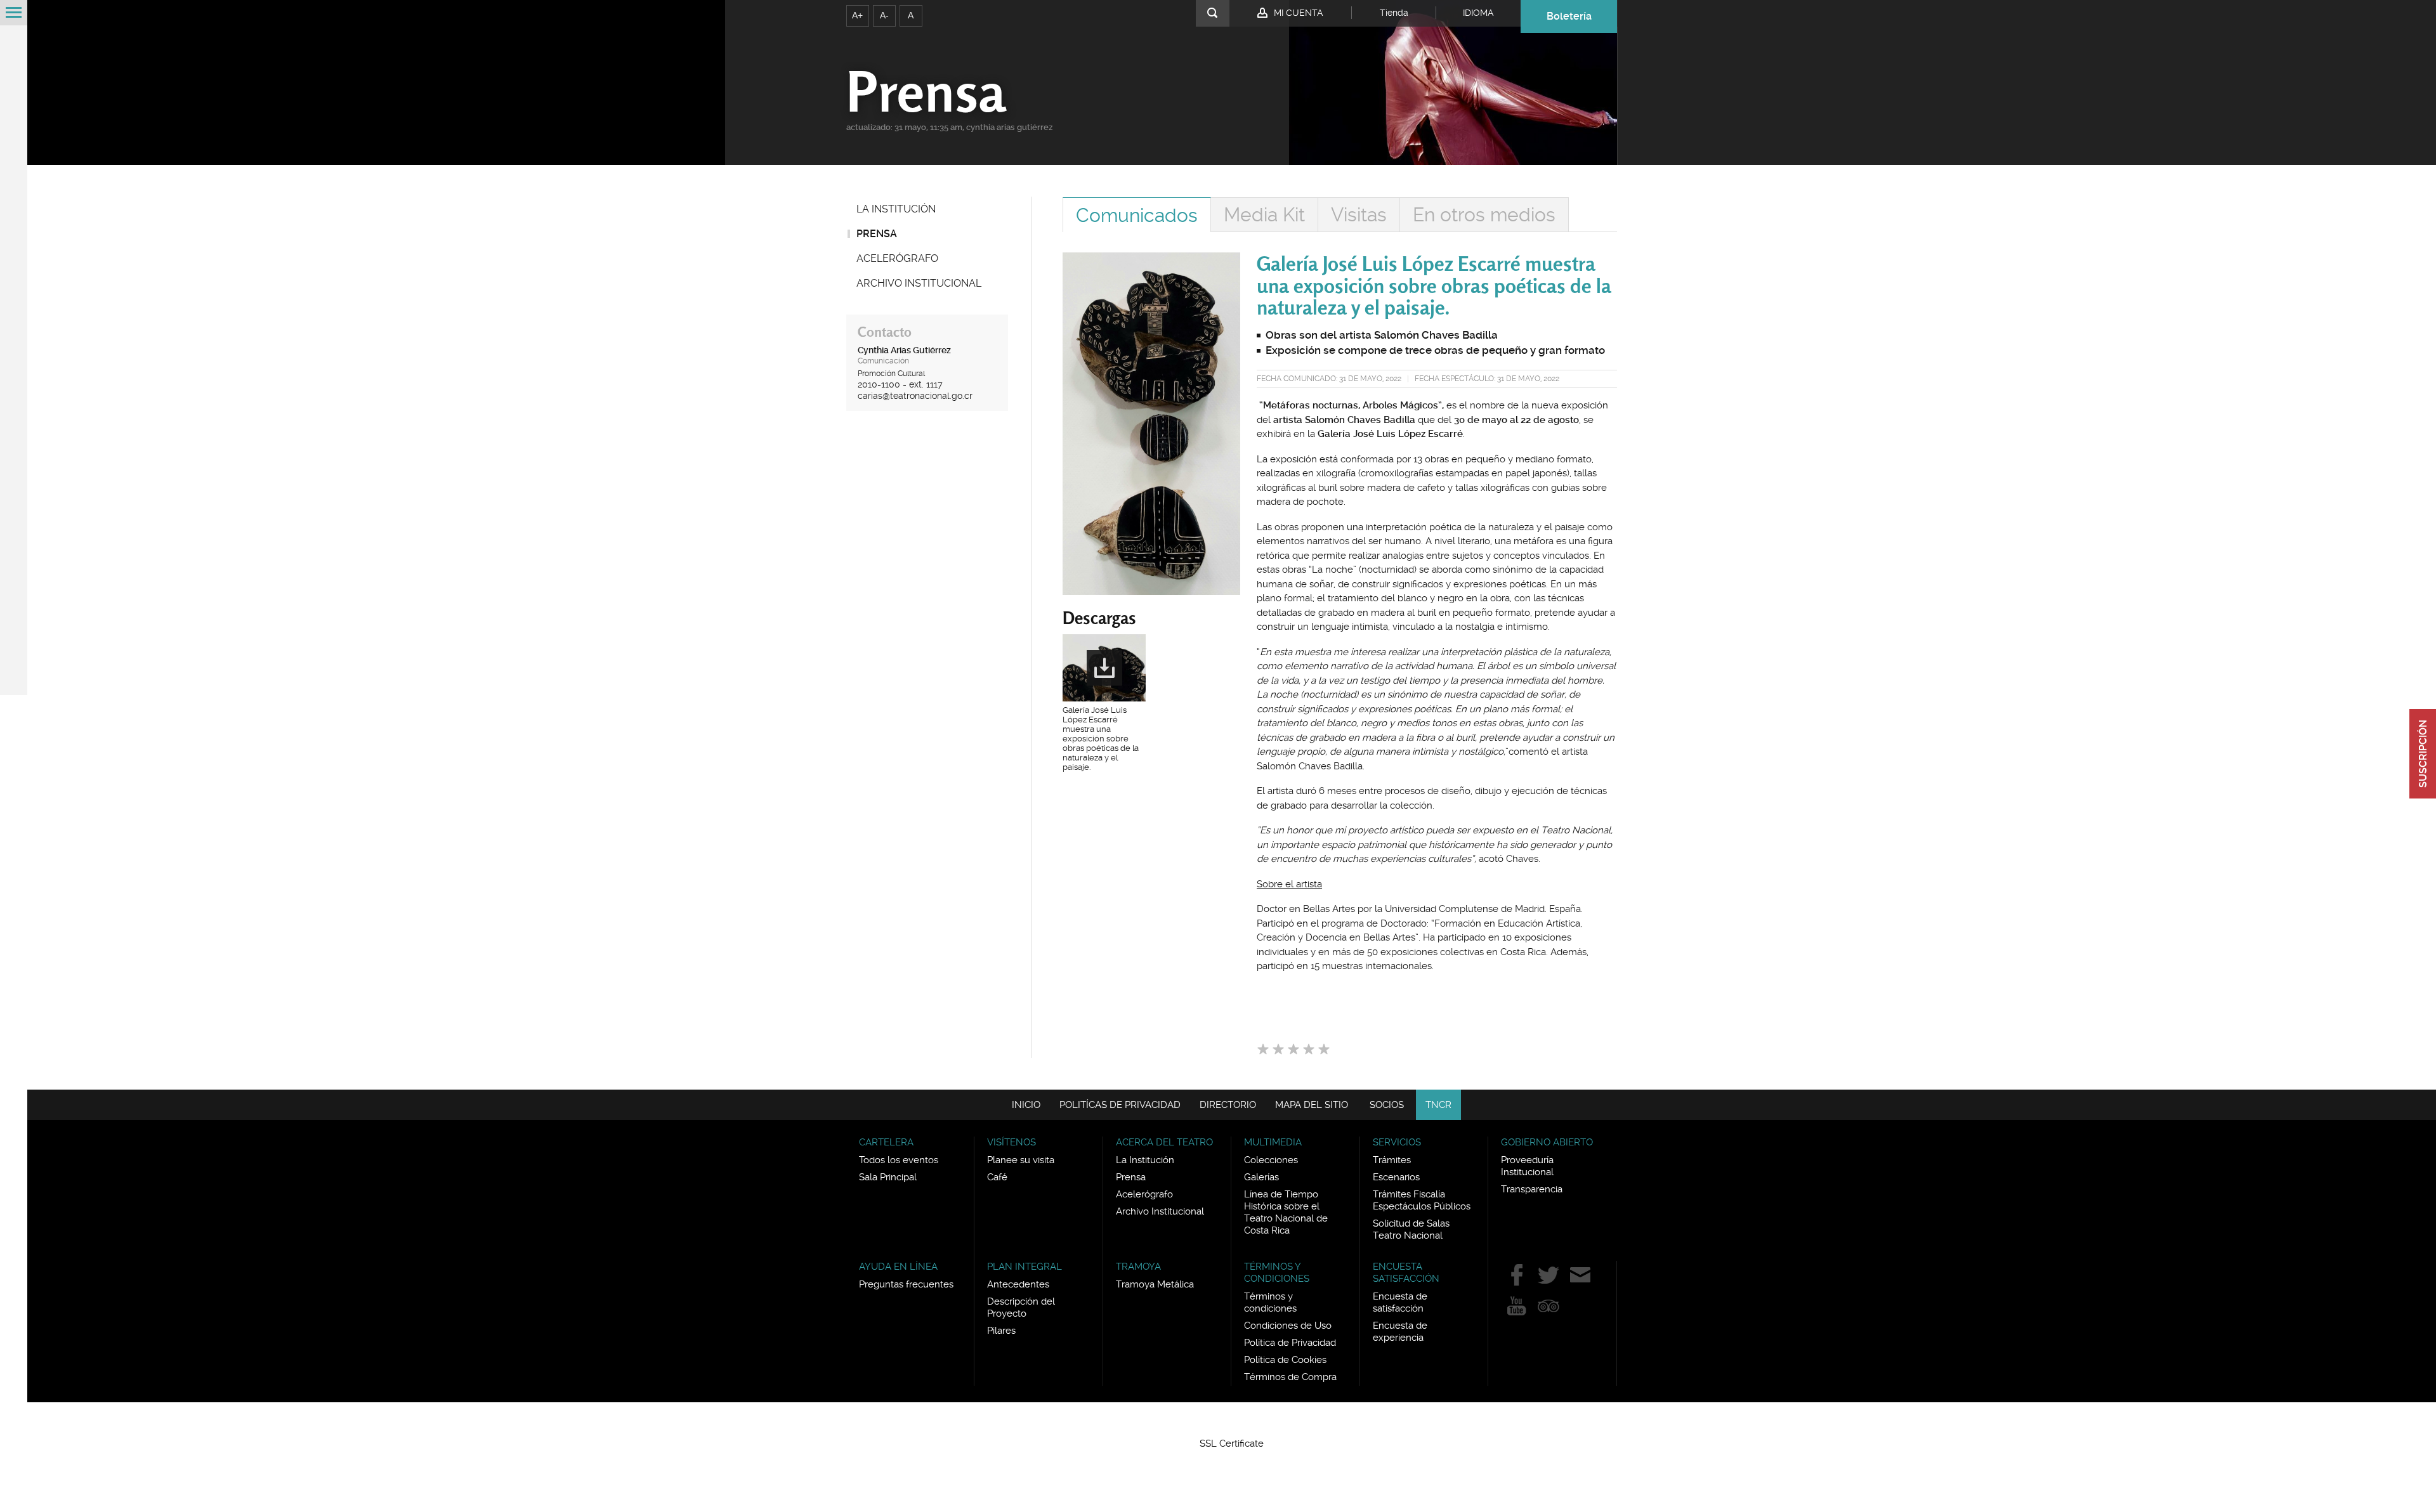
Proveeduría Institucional (1527, 1166)
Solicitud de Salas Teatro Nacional (1411, 1229)
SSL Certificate (1232, 1444)
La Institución (896, 209)
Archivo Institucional (919, 283)
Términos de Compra (1290, 1377)
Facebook (1517, 1275)
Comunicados (1137, 215)
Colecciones (1271, 1160)
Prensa (877, 234)
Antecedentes (1018, 1284)
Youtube (1517, 1306)
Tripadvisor (1549, 1306)
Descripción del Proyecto (1021, 1307)
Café (997, 1177)
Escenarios (1396, 1177)
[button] (1232, 1421)
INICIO (1026, 1105)
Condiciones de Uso (1288, 1326)
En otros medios (1484, 215)
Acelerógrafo (897, 258)
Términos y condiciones (1270, 1302)
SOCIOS (1387, 1105)
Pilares (1001, 1331)
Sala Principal (888, 1177)
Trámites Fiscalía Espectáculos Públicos (1422, 1200)
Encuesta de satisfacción (1400, 1302)
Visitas (1359, 215)
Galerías (1261, 1177)
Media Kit (1264, 215)
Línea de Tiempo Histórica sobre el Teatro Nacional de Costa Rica (1286, 1212)
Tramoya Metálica (1155, 1284)
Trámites (1392, 1160)
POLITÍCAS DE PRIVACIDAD (1120, 1105)
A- (884, 15)
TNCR (1438, 1105)
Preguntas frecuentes (906, 1284)
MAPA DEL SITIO (1312, 1105)
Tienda (1394, 13)
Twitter (1549, 1275)
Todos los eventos (899, 1160)
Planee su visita (1021, 1160)
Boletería (1569, 16)
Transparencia (1532, 1189)
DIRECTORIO (1228, 1105)
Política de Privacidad (1290, 1343)
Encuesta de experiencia (1400, 1332)
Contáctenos (1580, 1275)
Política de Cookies (1285, 1360)
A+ (857, 15)
